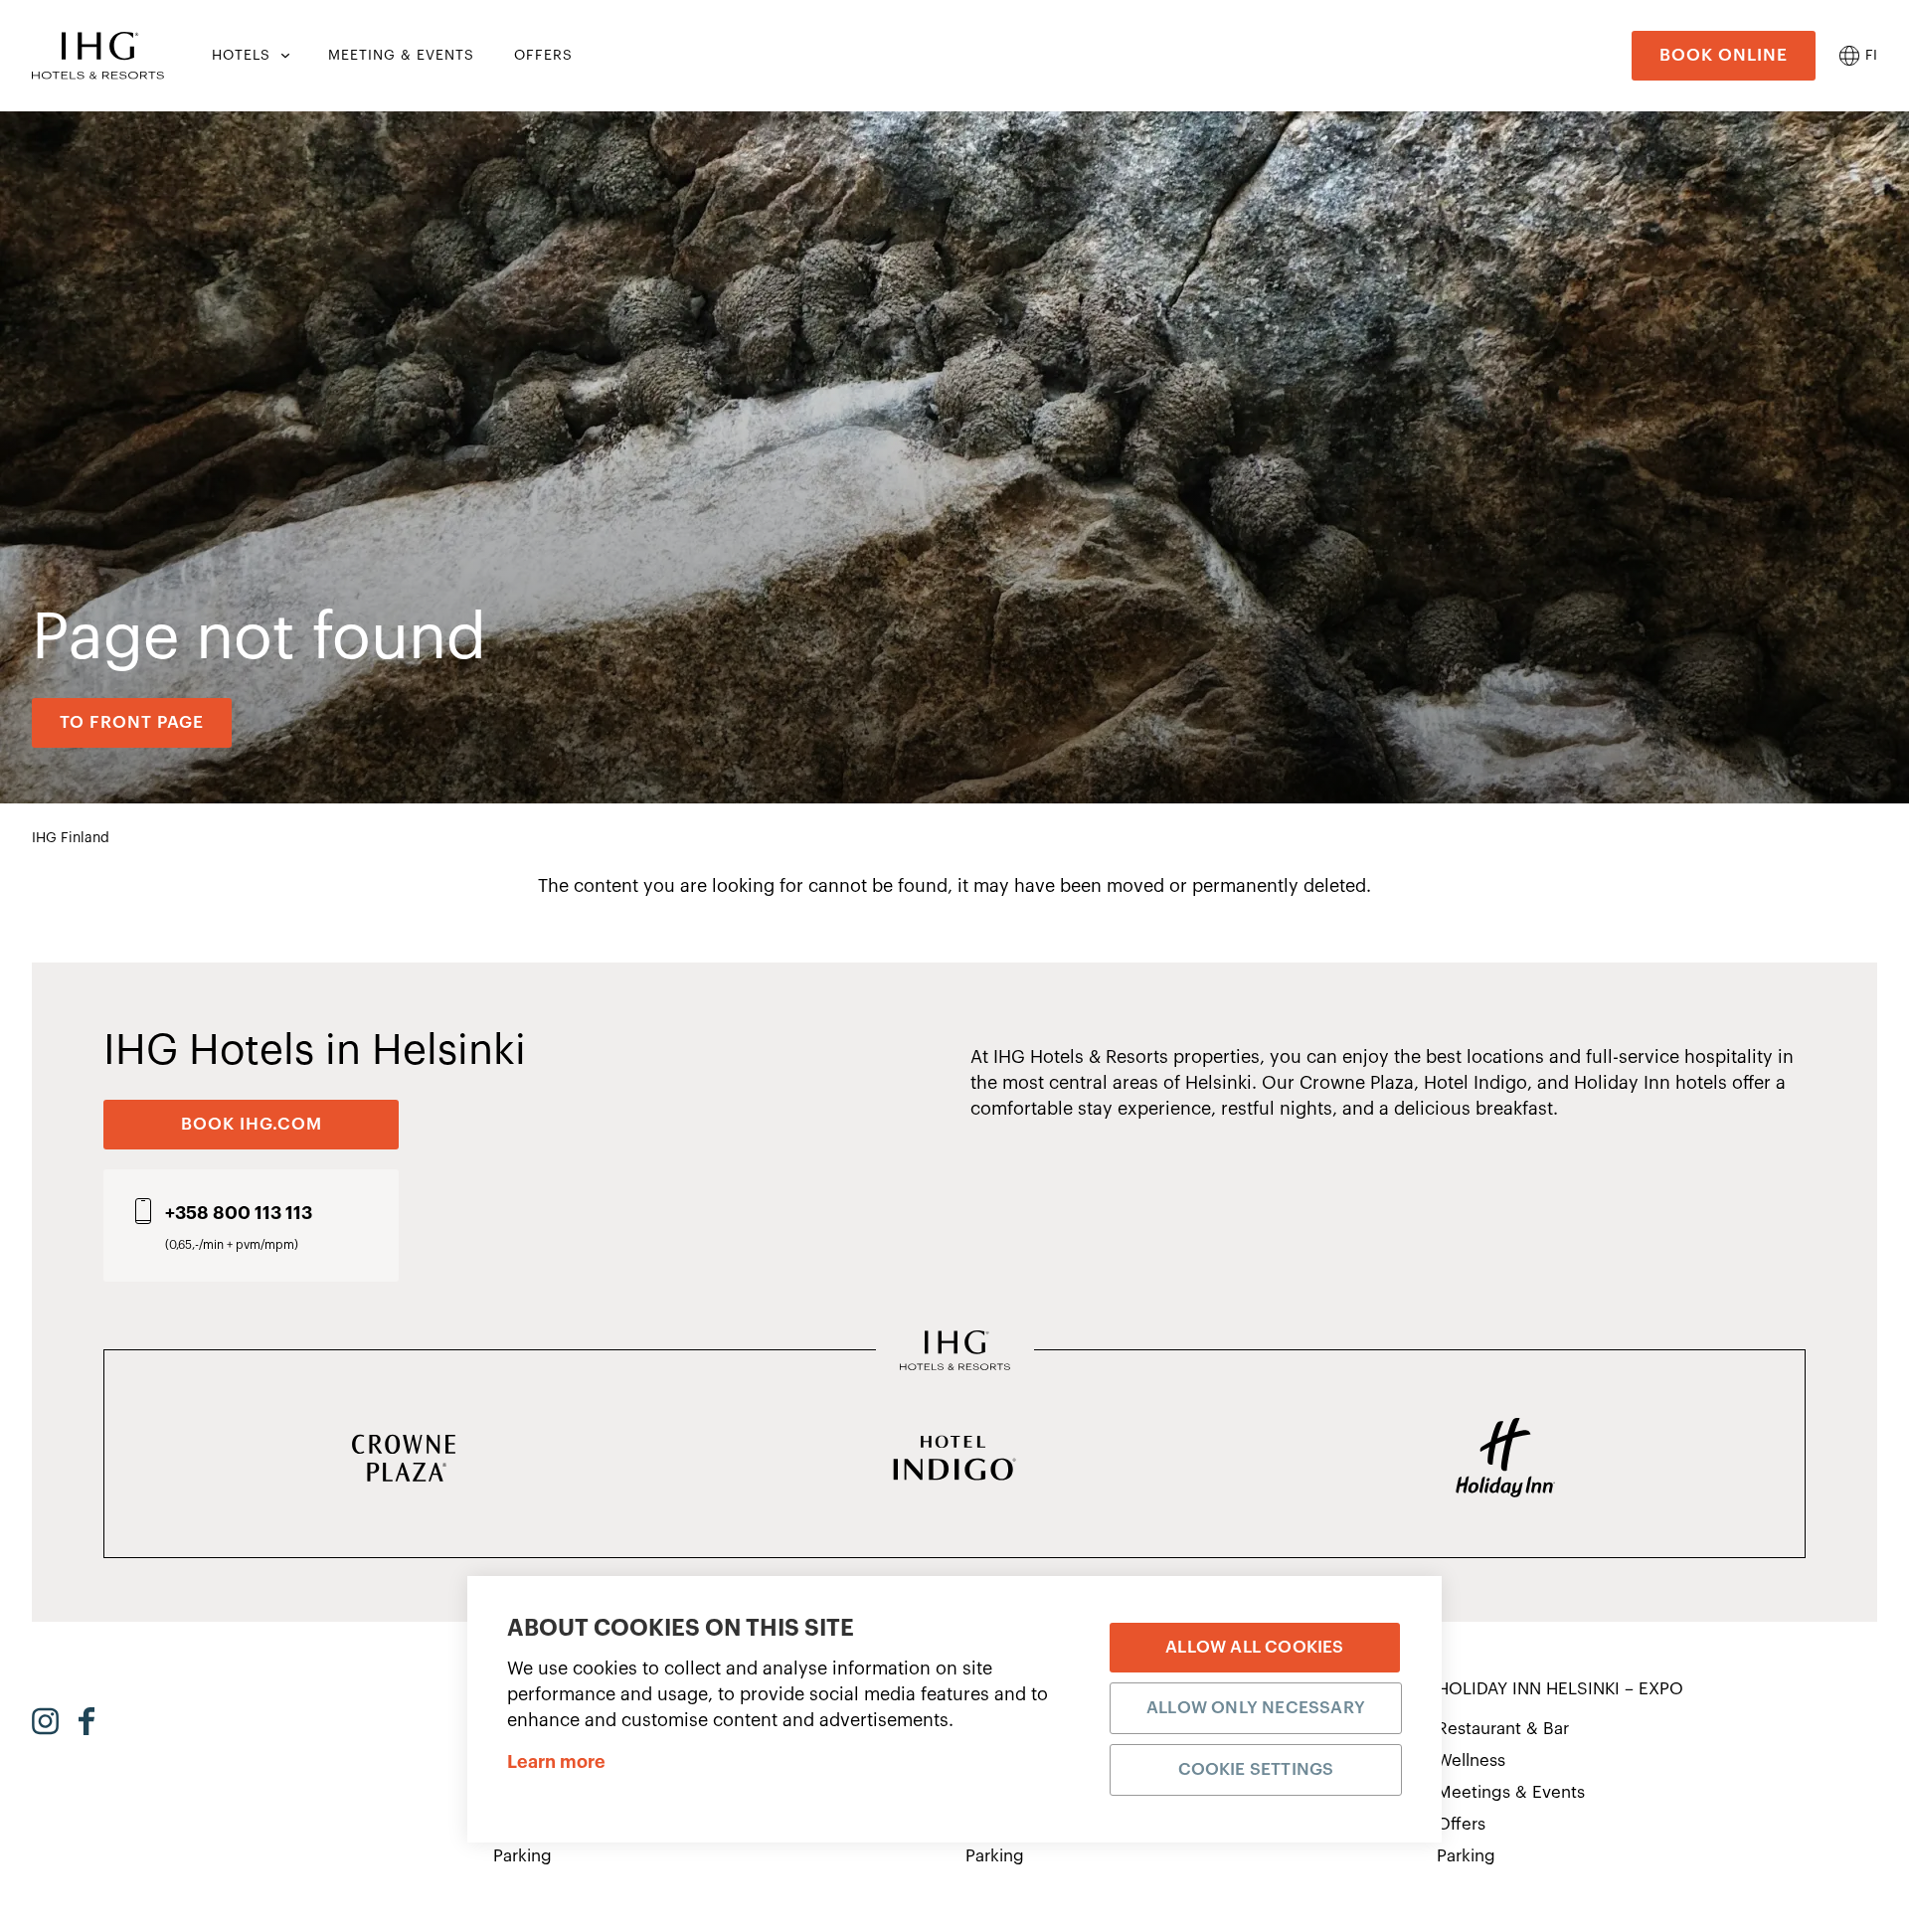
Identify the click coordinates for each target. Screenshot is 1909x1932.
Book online (1724, 55)
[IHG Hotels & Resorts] (955, 1352)
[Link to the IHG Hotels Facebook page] (87, 1721)
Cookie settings (1256, 1769)
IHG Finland (71, 838)
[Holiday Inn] (1505, 1460)
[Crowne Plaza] (404, 1460)
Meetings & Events (1511, 1792)
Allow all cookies (1254, 1647)
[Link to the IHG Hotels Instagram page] (45, 1721)
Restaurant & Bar (1503, 1729)
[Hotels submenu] (283, 56)
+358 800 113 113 (239, 1213)
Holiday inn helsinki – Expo (1560, 1689)
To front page (132, 722)
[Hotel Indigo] (954, 1460)
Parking (522, 1856)
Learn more (556, 1762)
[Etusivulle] (98, 56)
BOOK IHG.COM (252, 1124)
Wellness (1471, 1760)
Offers (1461, 1824)
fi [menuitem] (1871, 56)
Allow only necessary (1256, 1708)
